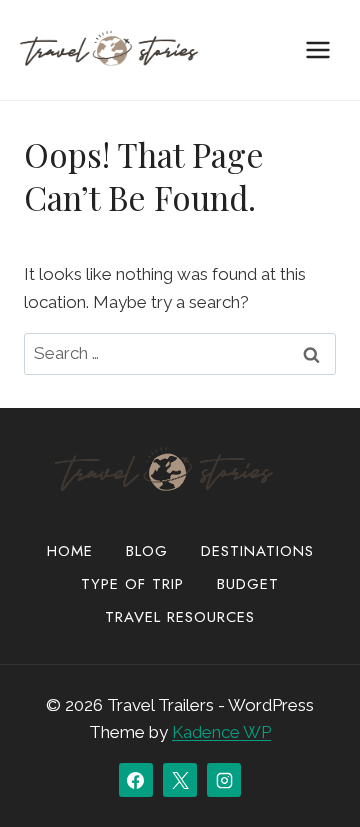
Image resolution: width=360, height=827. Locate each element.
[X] (180, 780)
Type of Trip (132, 584)
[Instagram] (224, 780)
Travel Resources (180, 617)
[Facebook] (136, 780)
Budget (248, 584)
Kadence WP (221, 732)
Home (70, 551)
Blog (147, 551)
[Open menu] (317, 49)
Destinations (257, 551)
